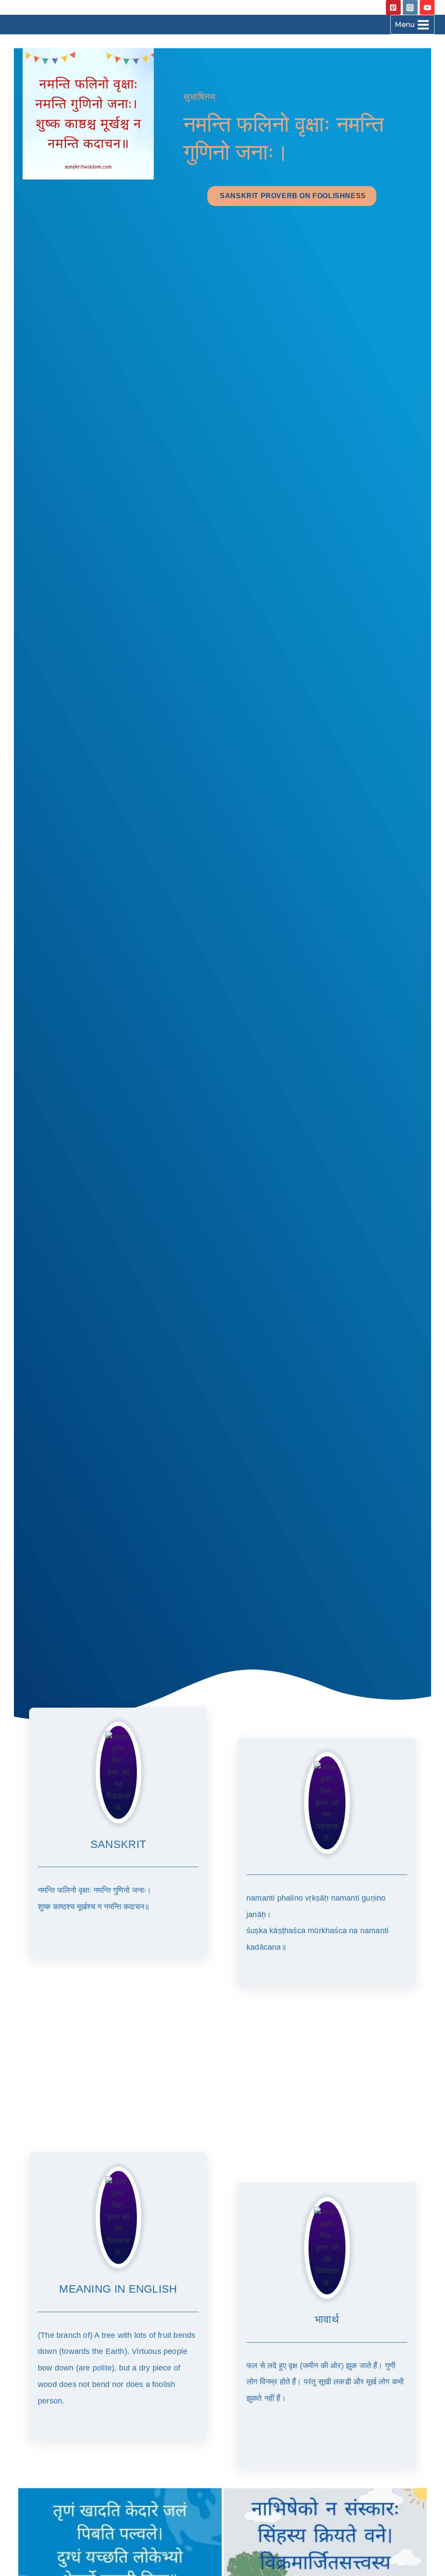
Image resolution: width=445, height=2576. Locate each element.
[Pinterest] (393, 7)
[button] (292, 196)
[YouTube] (427, 7)
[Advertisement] (222, 2071)
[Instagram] (410, 7)
